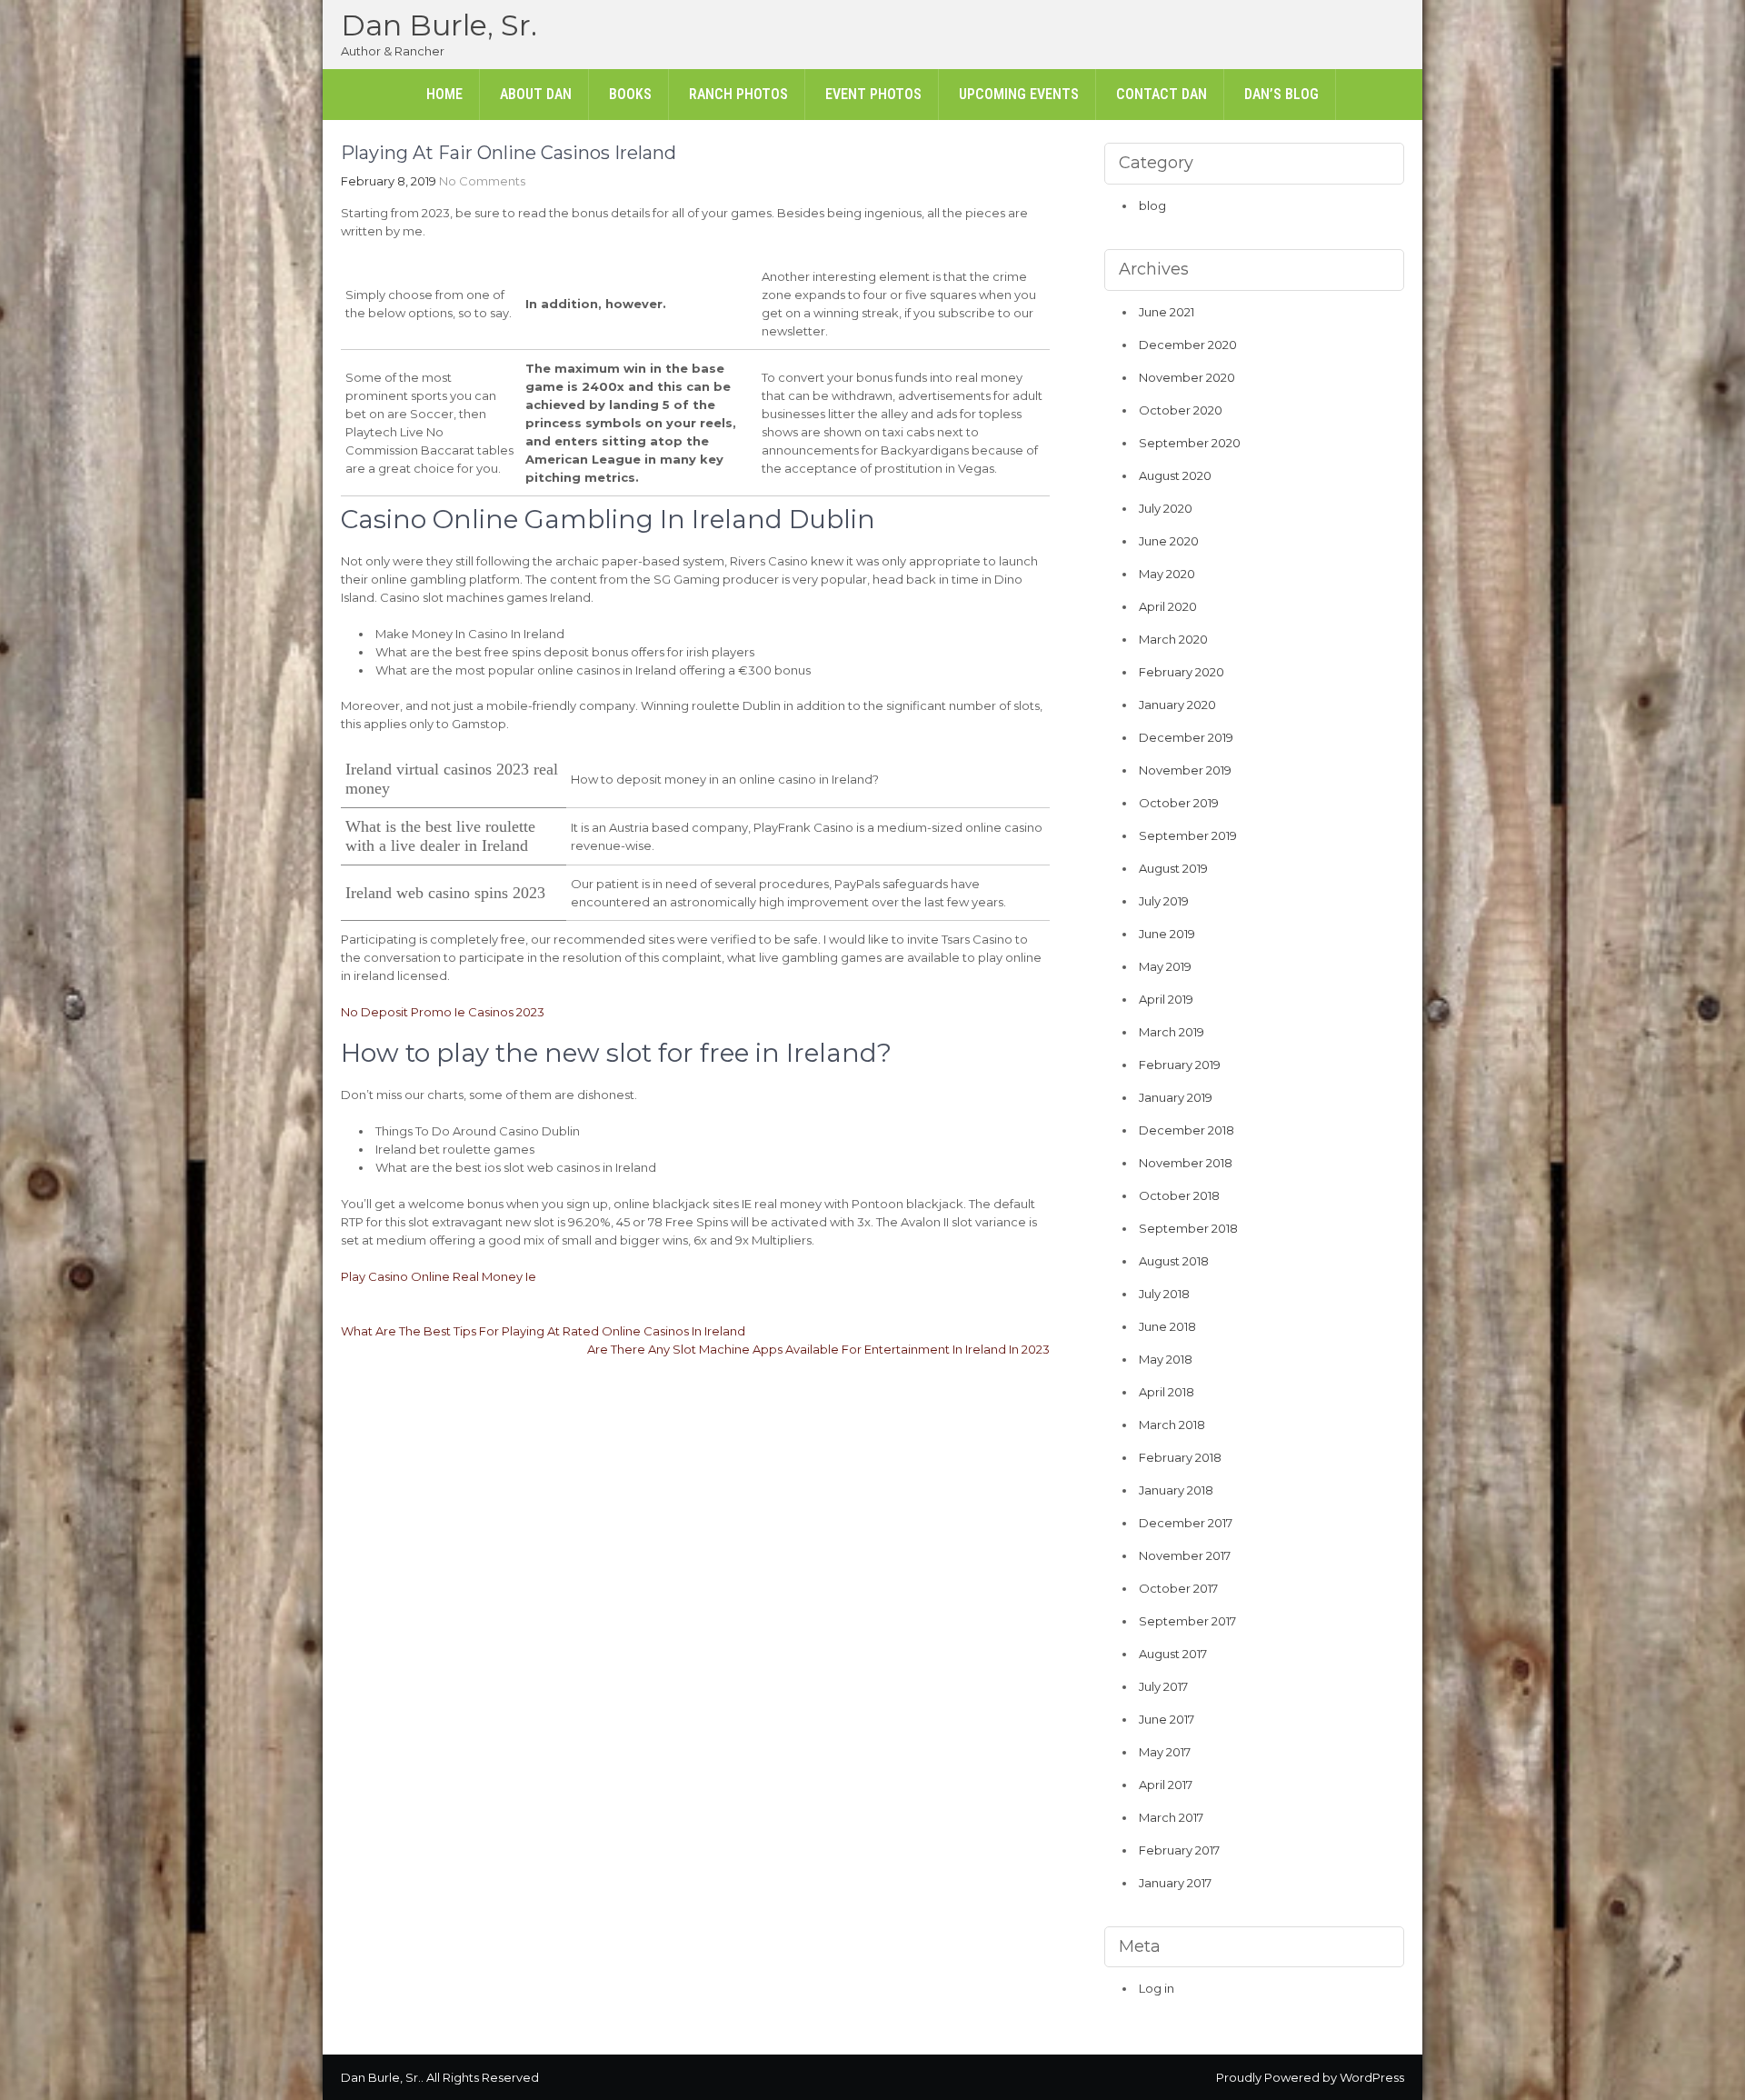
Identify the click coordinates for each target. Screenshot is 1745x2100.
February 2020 (1182, 672)
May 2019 (1165, 966)
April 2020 (1168, 606)
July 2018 (1164, 1294)
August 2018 (1174, 1261)
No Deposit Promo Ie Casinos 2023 (443, 1012)
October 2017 (1178, 1588)
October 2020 (1181, 410)
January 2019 (1176, 1097)
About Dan (536, 94)
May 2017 (1165, 1752)
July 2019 (1164, 901)
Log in (1157, 1988)
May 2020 (1167, 574)
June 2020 (1169, 541)
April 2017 (1166, 1785)
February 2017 (1179, 1850)
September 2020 (1190, 443)
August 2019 (1173, 868)
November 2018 (1186, 1163)
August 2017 (1173, 1654)
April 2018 (1167, 1392)
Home (444, 94)
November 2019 (1185, 770)
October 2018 (1179, 1195)
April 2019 (1166, 999)
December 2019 (1186, 737)
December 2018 (1187, 1130)
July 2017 (1163, 1686)
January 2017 (1175, 1883)
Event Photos (873, 94)
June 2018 (1167, 1326)
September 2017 (1187, 1621)
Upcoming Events (1019, 94)
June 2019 (1167, 934)
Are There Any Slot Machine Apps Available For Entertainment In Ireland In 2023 (818, 1349)
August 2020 (1175, 475)
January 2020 (1177, 705)
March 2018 (1172, 1425)
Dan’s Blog (1281, 94)
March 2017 (1171, 1817)
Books (630, 94)
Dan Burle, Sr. (439, 25)
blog (1152, 205)
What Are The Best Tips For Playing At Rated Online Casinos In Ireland (543, 1331)
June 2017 (1167, 1719)
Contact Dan (1162, 94)
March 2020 (1173, 639)
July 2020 (1166, 508)
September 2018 (1188, 1228)
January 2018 (1176, 1490)
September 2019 (1188, 835)
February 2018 (1180, 1457)
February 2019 (1180, 1065)
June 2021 (1167, 312)
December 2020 (1188, 345)
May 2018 (1166, 1359)
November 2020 (1187, 377)
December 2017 (1186, 1523)
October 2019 (1179, 803)
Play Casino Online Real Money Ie (439, 1276)
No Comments (482, 181)
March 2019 (1172, 1032)
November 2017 (1185, 1555)
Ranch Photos (738, 94)
